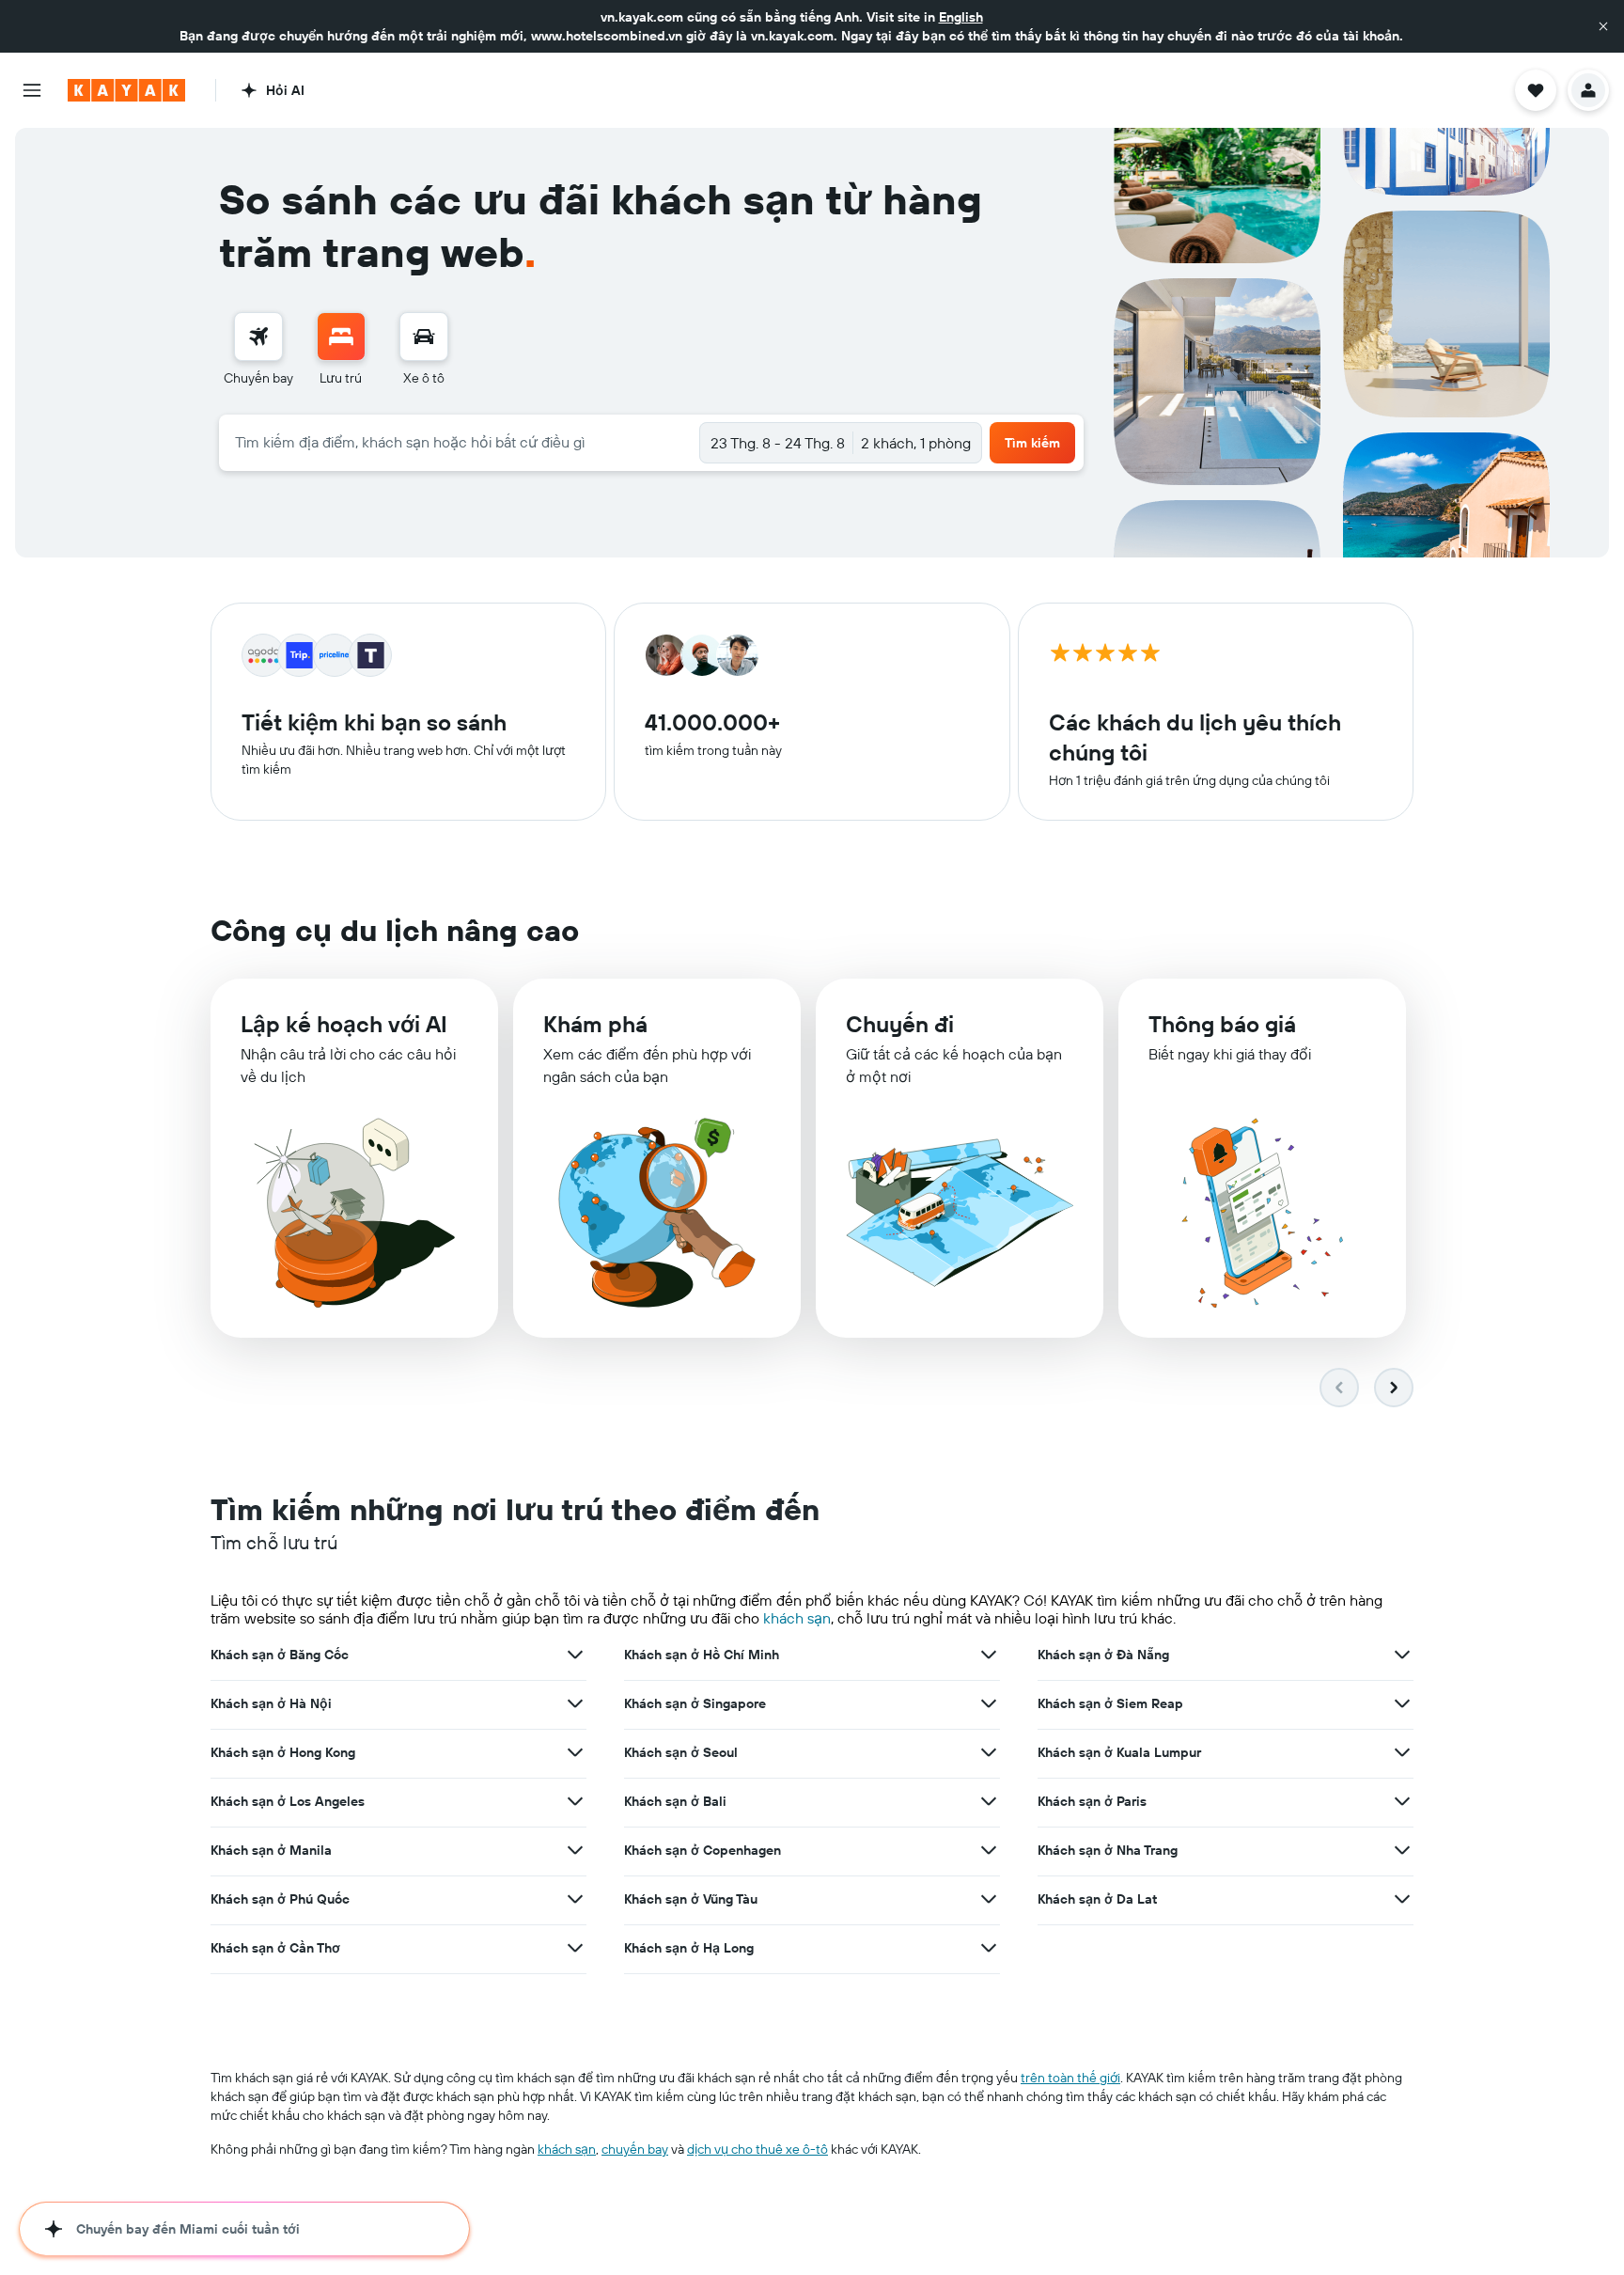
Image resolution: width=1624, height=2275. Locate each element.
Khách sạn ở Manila (271, 1850)
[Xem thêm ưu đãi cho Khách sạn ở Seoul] (989, 1752)
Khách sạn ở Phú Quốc (280, 1899)
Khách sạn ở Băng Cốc (280, 1655)
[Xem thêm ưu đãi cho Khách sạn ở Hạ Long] (989, 1948)
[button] (1603, 26)
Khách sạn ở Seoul (681, 1752)
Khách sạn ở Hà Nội (271, 1703)
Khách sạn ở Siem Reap (1110, 1703)
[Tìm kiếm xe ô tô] (424, 337)
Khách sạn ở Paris (1092, 1801)
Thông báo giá (1222, 1024)
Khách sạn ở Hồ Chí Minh (702, 1655)
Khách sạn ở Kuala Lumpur (1119, 1752)
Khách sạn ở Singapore (695, 1703)
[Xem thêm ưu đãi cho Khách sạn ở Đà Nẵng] (1402, 1655)
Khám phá (595, 1024)
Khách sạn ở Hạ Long (689, 1948)
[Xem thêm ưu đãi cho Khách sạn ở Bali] (989, 1801)
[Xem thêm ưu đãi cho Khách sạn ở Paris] (1402, 1801)
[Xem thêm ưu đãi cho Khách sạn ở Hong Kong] (575, 1752)
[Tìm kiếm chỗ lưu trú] (341, 337)
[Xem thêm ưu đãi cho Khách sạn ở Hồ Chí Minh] (989, 1655)
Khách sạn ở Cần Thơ (275, 1948)
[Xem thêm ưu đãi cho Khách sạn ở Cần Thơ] (575, 1948)
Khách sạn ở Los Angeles (288, 1801)
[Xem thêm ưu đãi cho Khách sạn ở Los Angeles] (575, 1801)
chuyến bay (635, 2149)
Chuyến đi (900, 1024)
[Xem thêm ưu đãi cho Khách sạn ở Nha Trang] (1402, 1850)
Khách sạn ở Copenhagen (703, 1850)
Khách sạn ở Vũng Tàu (691, 1899)
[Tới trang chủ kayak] (126, 90)
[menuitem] (258, 350)
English (961, 17)
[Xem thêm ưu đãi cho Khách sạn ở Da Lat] (1402, 1899)
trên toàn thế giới (1070, 2078)
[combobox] (460, 442)
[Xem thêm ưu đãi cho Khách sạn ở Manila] (575, 1850)
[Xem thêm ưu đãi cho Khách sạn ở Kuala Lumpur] (1402, 1752)
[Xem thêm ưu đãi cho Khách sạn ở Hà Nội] (575, 1703)
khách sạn (797, 1618)
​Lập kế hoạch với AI (344, 1024)
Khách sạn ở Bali (675, 1801)
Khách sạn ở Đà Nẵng (1103, 1655)
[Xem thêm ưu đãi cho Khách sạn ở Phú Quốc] (575, 1899)
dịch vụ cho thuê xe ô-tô (757, 2149)
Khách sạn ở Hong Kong (283, 1752)
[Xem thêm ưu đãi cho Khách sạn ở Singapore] (989, 1703)
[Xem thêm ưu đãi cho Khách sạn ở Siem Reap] (1402, 1703)
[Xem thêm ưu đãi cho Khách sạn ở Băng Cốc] (575, 1655)
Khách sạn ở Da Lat (1097, 1899)
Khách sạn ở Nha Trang (1108, 1850)
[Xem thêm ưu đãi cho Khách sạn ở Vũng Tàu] (989, 1899)
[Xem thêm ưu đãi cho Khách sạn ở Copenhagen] (989, 1850)
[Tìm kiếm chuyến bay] (258, 337)
